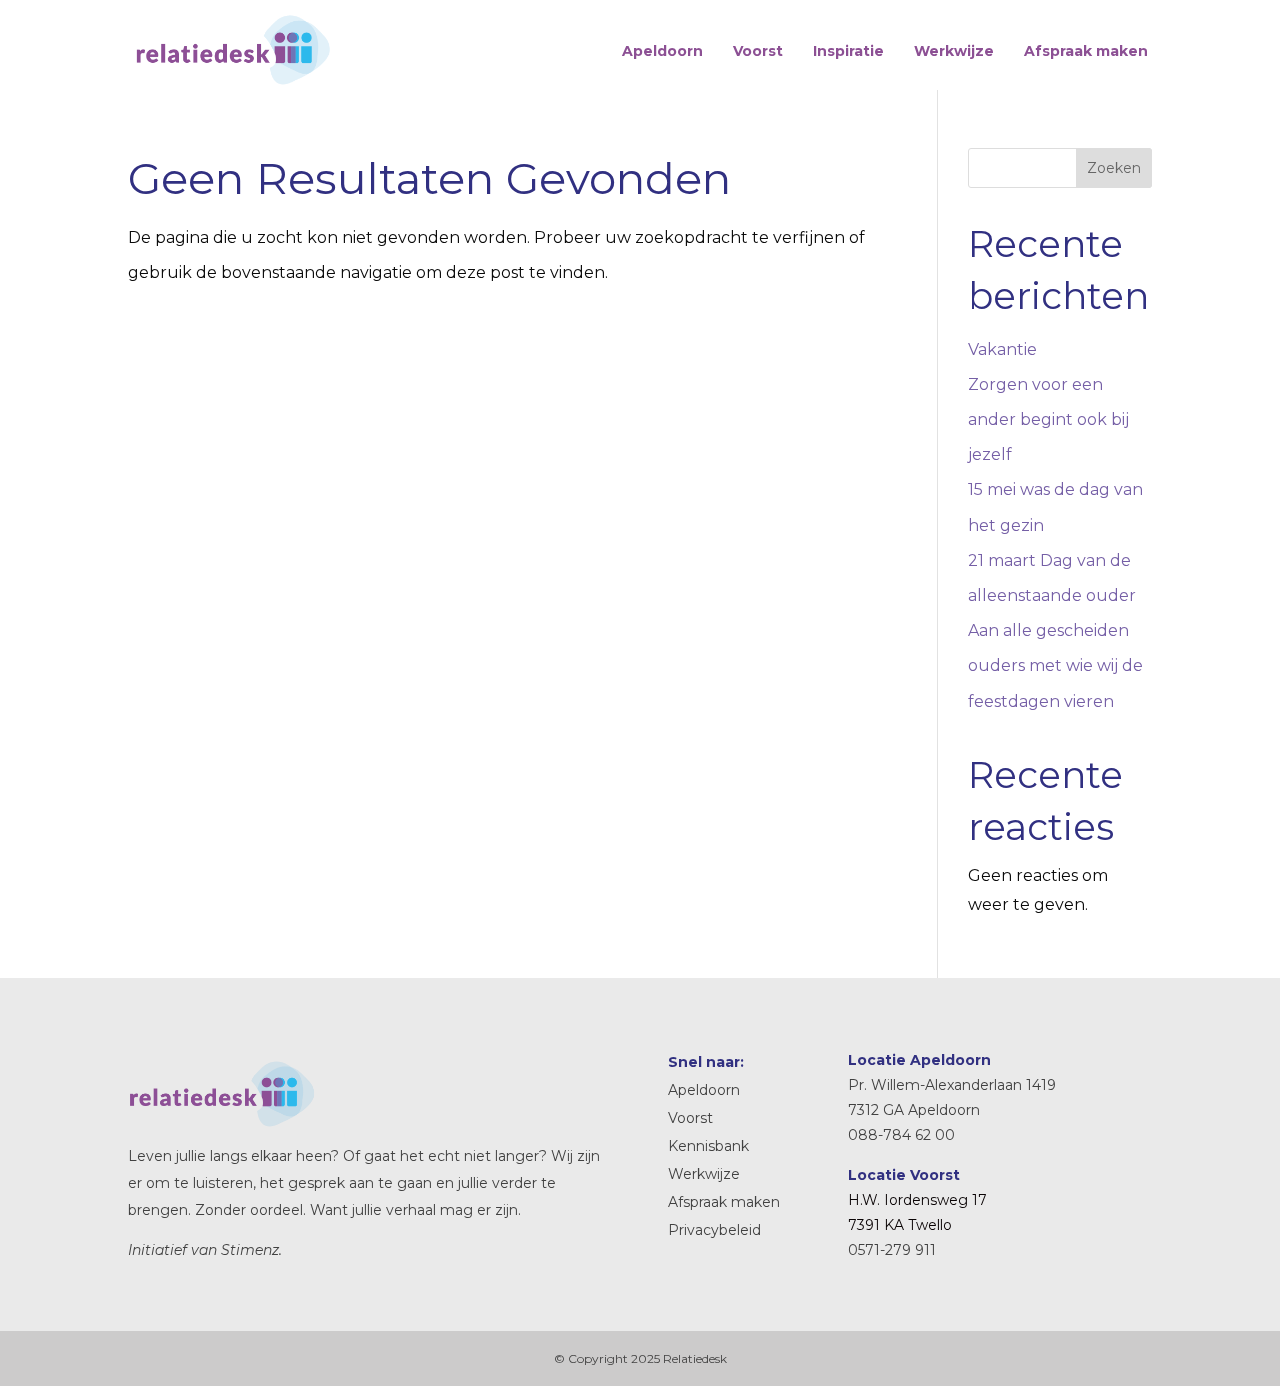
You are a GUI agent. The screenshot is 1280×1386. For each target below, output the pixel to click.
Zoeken (1114, 168)
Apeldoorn (662, 51)
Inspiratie (848, 51)
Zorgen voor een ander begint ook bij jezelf (1048, 419)
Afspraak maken (1086, 51)
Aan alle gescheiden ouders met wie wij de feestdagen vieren (1055, 665)
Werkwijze (954, 51)
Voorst (758, 51)
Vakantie (1002, 349)
